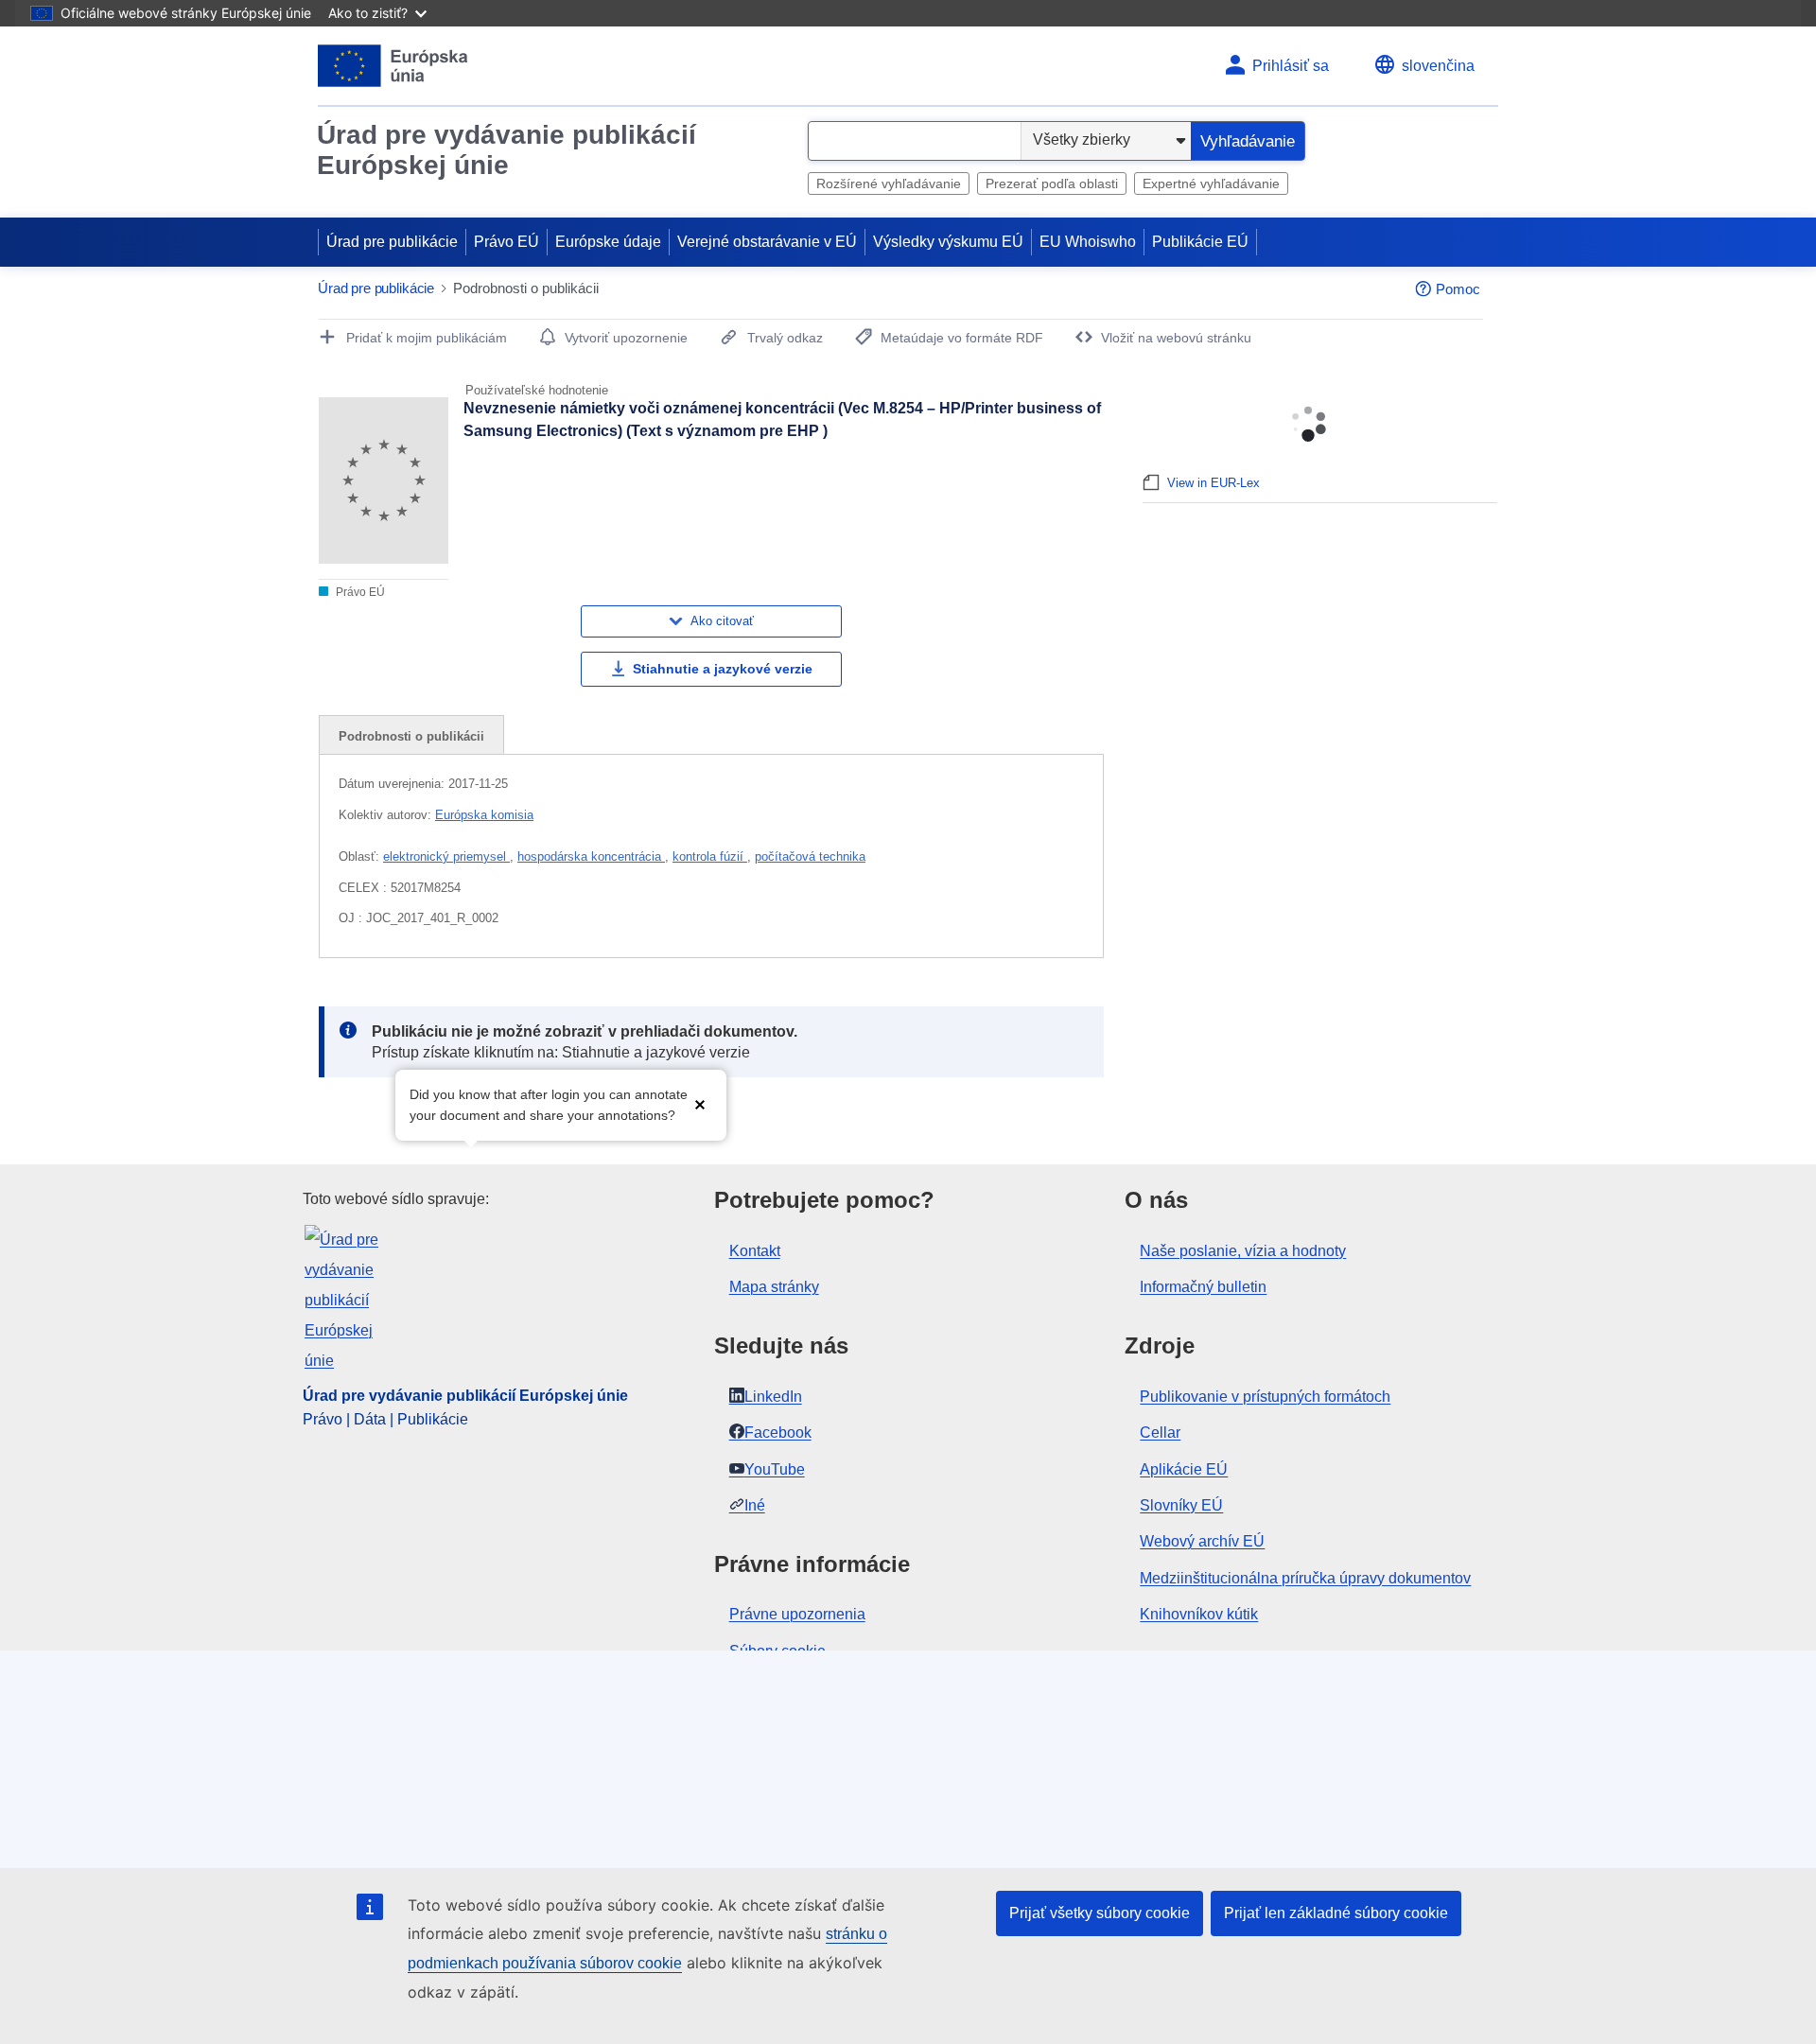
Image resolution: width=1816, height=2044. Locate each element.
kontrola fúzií (710, 856)
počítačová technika (810, 856)
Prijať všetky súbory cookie (1100, 1913)
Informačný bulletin (1203, 1287)
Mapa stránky (774, 1287)
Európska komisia (484, 815)
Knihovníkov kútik (1199, 1614)
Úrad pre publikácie (392, 242)
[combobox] (915, 141)
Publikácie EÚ (1200, 242)
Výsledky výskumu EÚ (948, 242)
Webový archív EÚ (1202, 1541)
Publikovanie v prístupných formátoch (1265, 1397)
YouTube (775, 1469)
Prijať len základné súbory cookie (1336, 1913)
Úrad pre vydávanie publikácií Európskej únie (506, 150)
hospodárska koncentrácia (591, 856)
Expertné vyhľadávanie (1211, 183)
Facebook (778, 1433)
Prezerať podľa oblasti (1052, 183)
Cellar (1160, 1433)
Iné (755, 1505)
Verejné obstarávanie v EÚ (767, 242)
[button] (700, 1103)
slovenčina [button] (1438, 66)
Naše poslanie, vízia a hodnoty (1243, 1251)
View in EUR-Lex (1214, 483)
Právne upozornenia (797, 1614)
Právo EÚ (506, 242)
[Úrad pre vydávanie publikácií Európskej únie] (393, 66)
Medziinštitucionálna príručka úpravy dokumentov (1305, 1578)
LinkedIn (773, 1397)
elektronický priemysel (446, 856)
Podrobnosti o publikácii (411, 736)
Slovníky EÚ (1181, 1505)
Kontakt (755, 1251)
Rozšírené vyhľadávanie (889, 183)
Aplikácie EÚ (1184, 1469)
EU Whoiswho (1088, 242)
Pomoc (1458, 289)
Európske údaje (608, 242)
